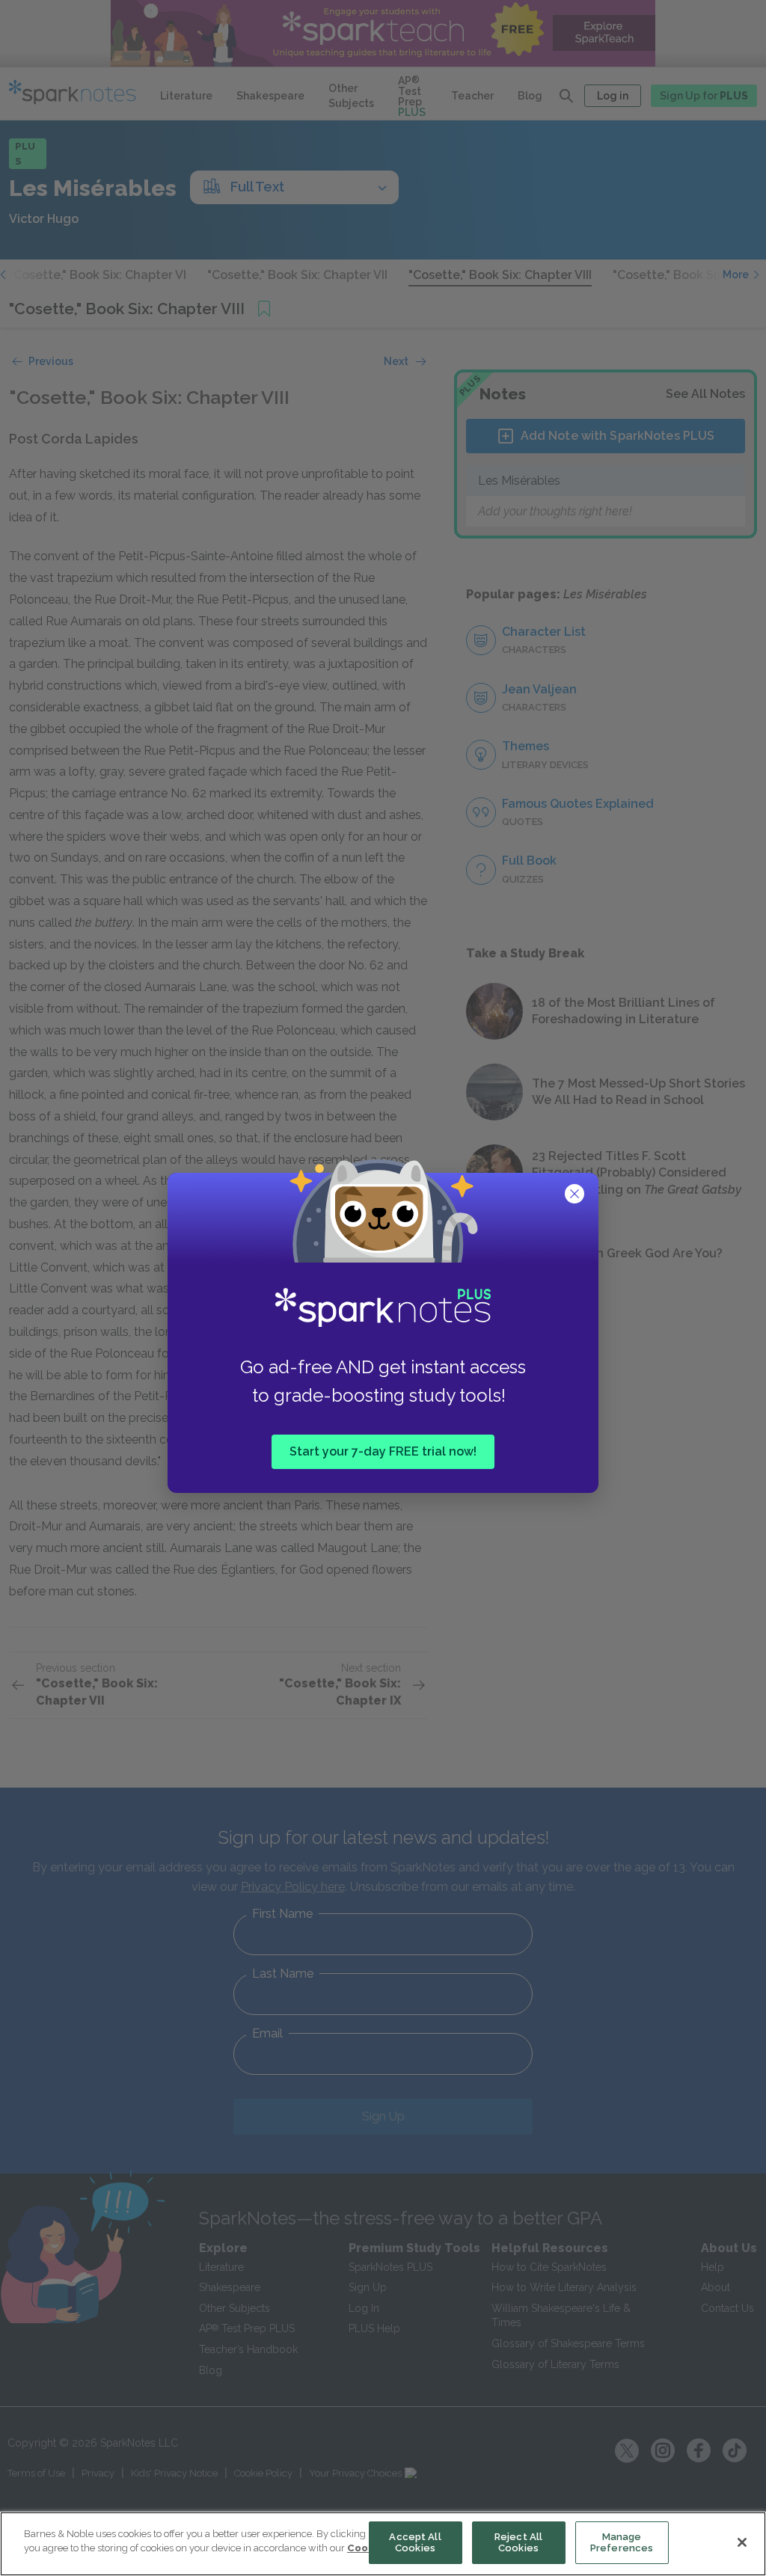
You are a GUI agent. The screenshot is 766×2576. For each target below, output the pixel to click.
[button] (576, 1195)
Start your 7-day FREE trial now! (383, 1451)
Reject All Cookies (518, 2543)
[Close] (742, 2542)
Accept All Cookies (415, 2543)
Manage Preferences (622, 2543)
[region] (383, 2544)
